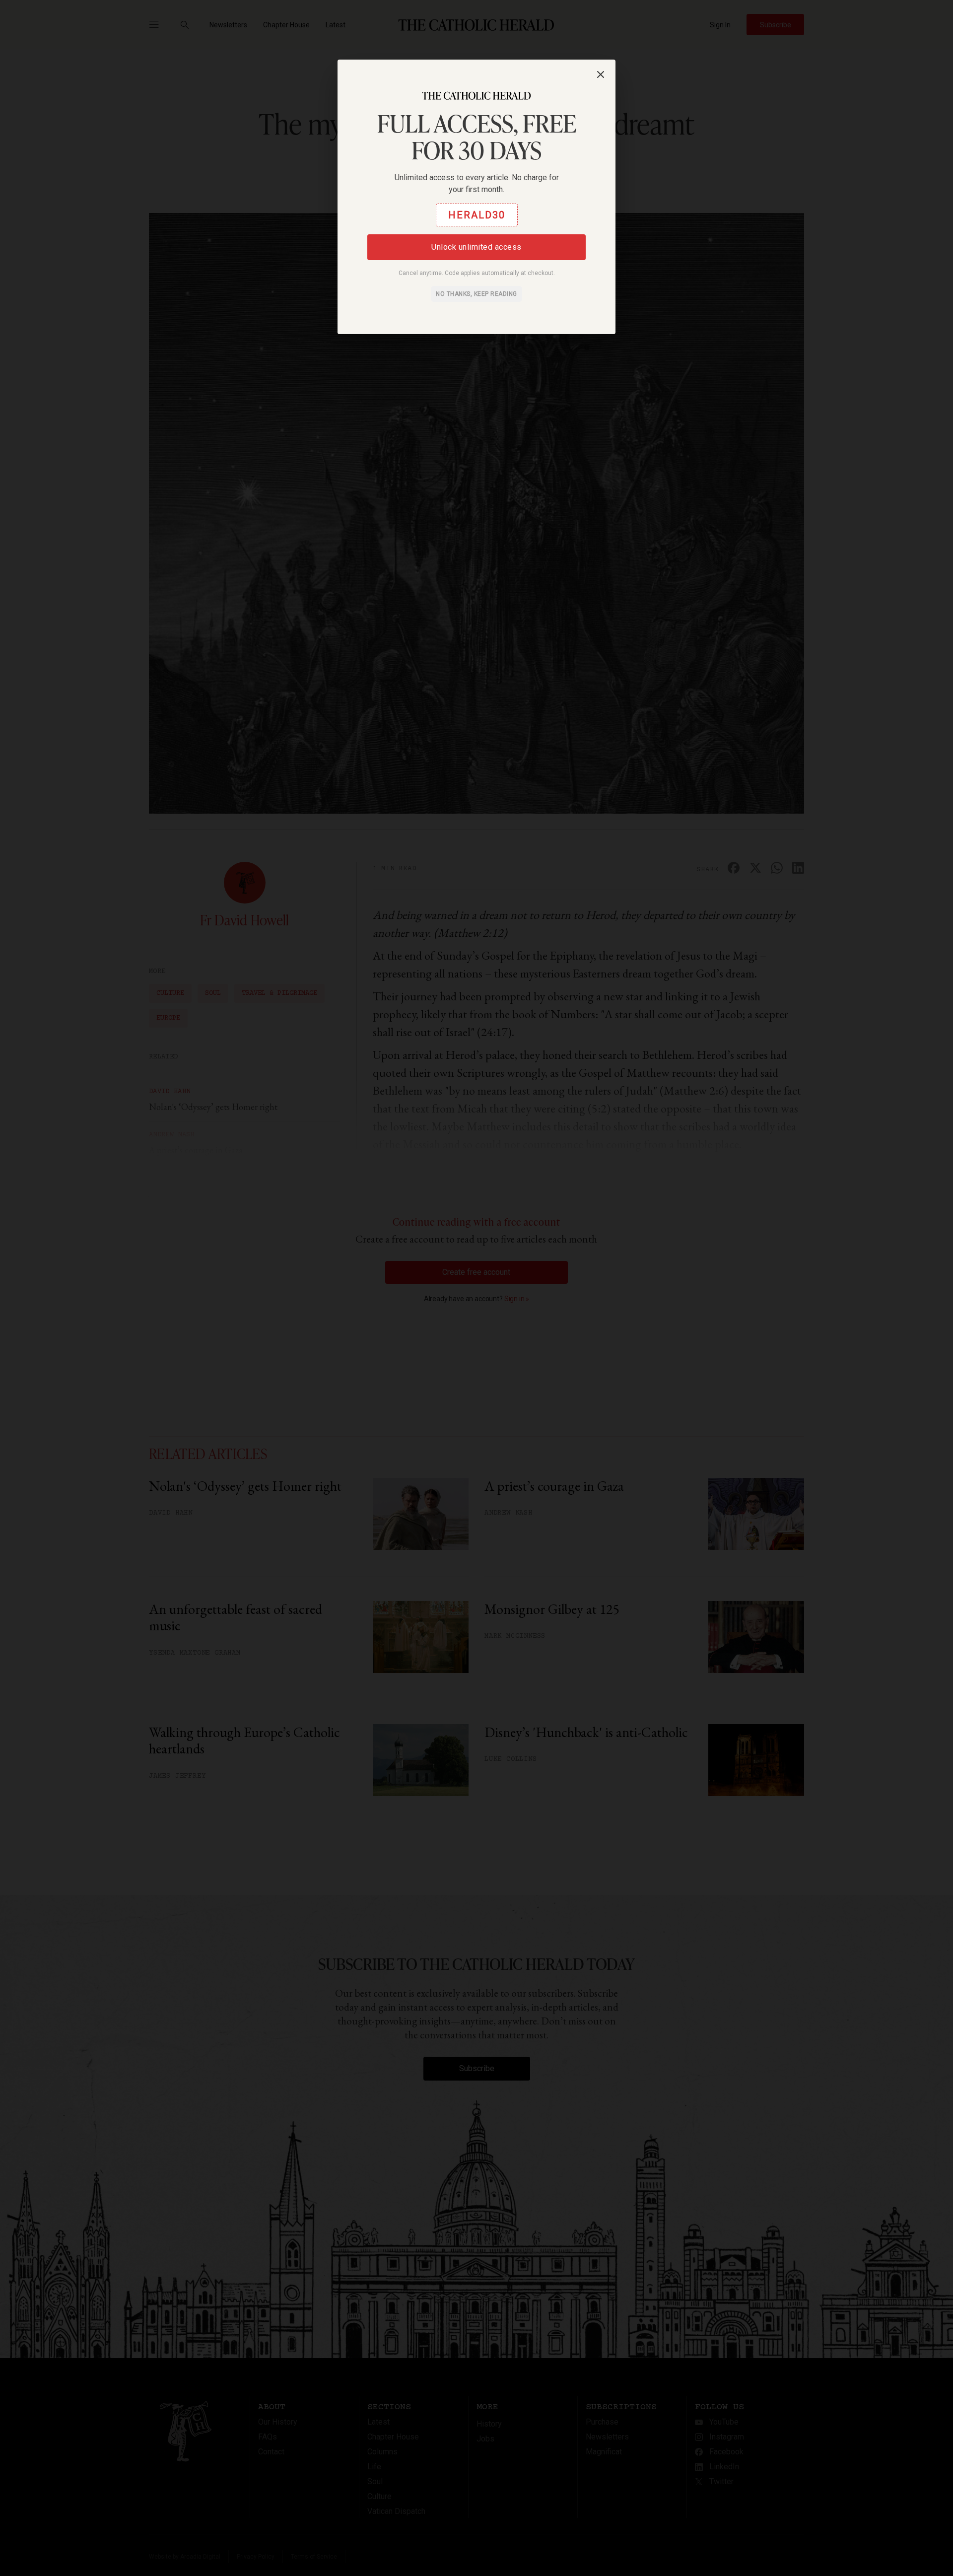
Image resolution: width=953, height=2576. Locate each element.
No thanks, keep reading (476, 294)
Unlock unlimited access (476, 247)
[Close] (601, 74)
